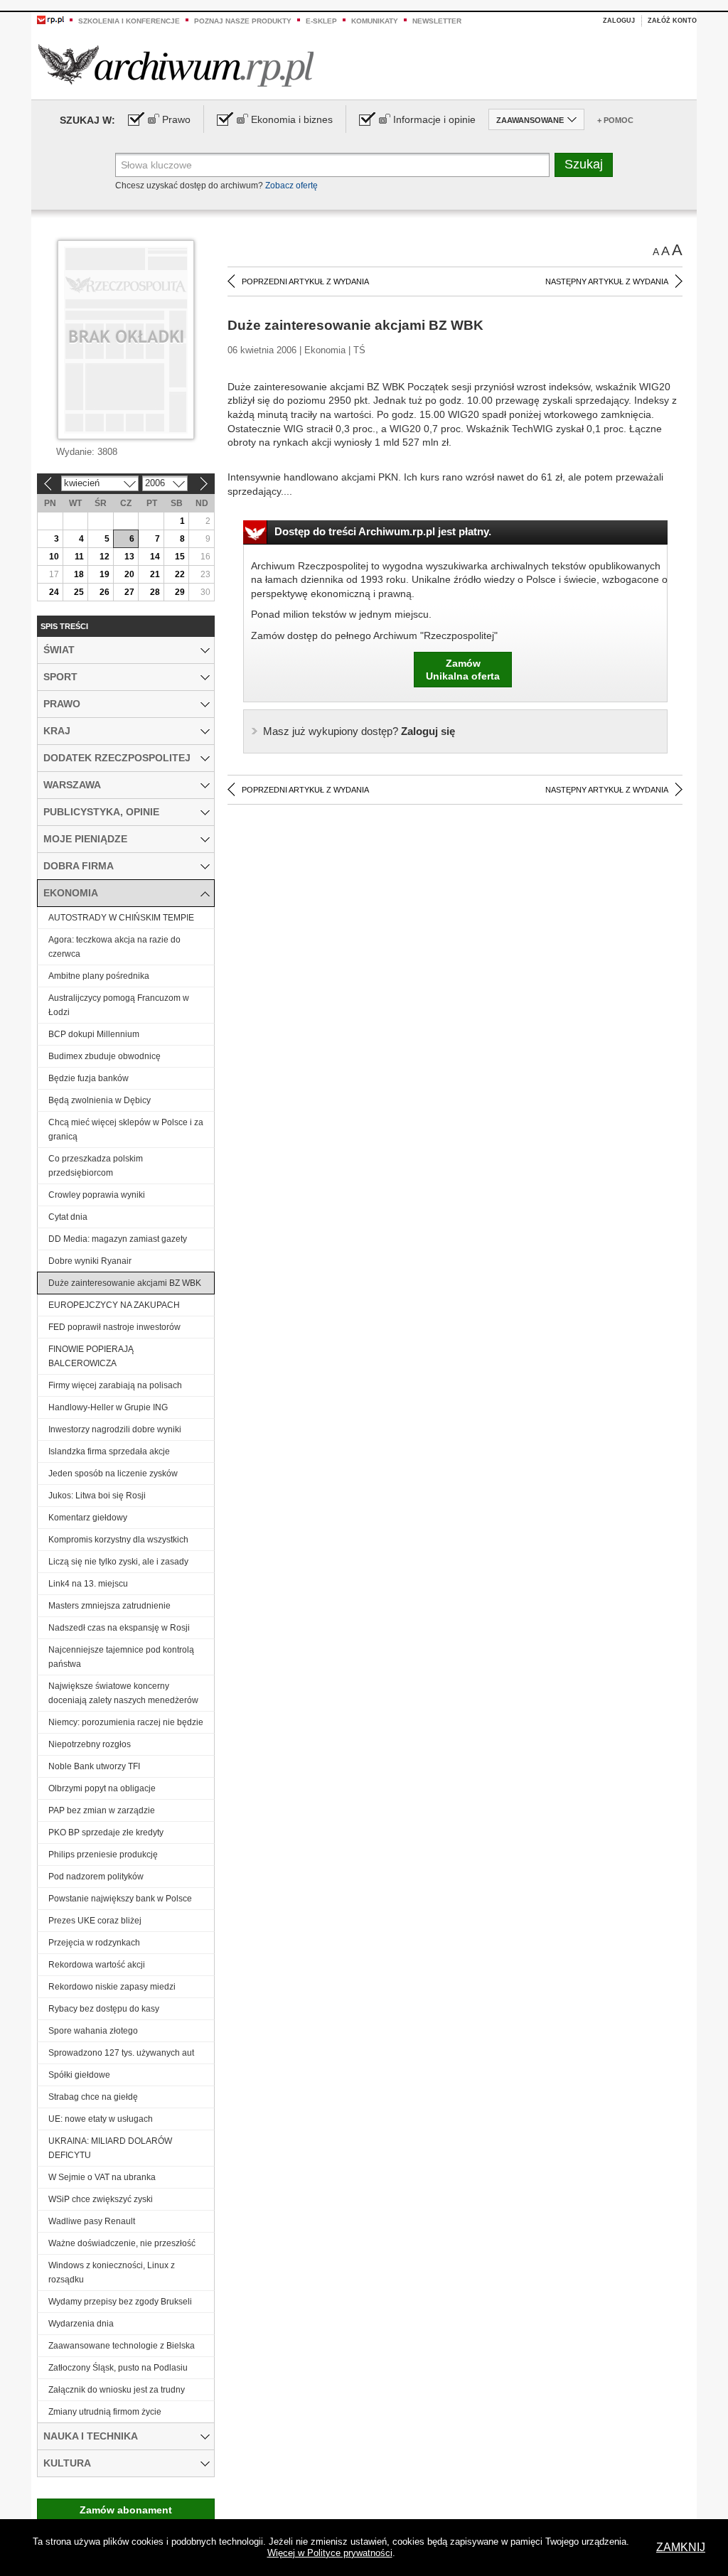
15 (180, 557)
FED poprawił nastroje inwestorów (114, 1327)
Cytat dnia (68, 1217)
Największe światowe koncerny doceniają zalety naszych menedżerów (123, 1693)
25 (79, 592)
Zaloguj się (359, 731)
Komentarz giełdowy (88, 1518)
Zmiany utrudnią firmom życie (105, 2412)
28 (155, 592)
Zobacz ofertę (291, 186)
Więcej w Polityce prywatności (330, 2553)
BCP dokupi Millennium (94, 1034)
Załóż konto (672, 21)
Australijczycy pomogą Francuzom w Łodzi (119, 1005)
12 (105, 557)
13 (129, 557)
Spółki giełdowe (79, 2075)
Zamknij (681, 2547)
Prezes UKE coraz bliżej (95, 1921)
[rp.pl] (50, 19)
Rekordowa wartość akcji (97, 1965)
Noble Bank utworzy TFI (94, 1766)
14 (155, 557)
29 (180, 592)
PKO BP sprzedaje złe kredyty (106, 1832)
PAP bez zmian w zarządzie (102, 1810)
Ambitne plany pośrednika (99, 976)
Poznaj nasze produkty (243, 21)
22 (180, 574)
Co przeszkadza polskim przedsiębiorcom (96, 1166)
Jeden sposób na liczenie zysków (113, 1474)
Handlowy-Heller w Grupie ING (108, 1407)
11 (79, 557)
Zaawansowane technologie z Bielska (122, 2346)
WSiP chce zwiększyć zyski (101, 2199)
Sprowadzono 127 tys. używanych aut (121, 2053)
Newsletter (437, 21)
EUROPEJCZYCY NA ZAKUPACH (114, 1305)
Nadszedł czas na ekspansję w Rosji (119, 1628)
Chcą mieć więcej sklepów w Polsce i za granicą (126, 1129)
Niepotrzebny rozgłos (90, 1744)
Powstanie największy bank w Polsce (120, 1899)
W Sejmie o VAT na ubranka (102, 2177)
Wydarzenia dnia (81, 2324)
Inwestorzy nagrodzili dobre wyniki (115, 1429)
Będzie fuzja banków (89, 1078)
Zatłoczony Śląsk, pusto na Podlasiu (118, 2368)
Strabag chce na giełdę (93, 2097)
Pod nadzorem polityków (96, 1877)
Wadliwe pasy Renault (92, 2221)
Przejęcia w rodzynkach (94, 1943)
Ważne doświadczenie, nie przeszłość (122, 2243)
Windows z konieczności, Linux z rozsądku (112, 2272)
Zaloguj (619, 21)
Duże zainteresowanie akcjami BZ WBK (125, 1283)
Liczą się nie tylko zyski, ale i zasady (118, 1562)
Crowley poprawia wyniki (97, 1195)
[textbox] (332, 165)
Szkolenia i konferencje (129, 21)
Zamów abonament (126, 2510)
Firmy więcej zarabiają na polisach (115, 1385)
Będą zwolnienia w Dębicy (100, 1100)
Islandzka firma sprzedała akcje (109, 1451)
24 (54, 592)
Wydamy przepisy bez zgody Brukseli (120, 2302)
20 (129, 574)
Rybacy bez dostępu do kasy (104, 2009)
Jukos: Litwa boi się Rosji (97, 1496)
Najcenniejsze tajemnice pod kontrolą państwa (121, 1657)
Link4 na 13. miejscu (88, 1584)
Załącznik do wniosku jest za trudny (117, 2390)
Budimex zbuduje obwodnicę (105, 1056)
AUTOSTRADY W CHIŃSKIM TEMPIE (121, 918)
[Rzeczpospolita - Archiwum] (176, 65)
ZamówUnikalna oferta (463, 670)
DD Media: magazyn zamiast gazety (118, 1239)
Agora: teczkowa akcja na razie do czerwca (114, 947)
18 (79, 574)
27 (129, 592)
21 (155, 574)
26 (105, 592)
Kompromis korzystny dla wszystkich (118, 1540)
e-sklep (321, 21)
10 (54, 557)
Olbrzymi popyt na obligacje (102, 1788)
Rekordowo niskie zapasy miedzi (112, 1987)
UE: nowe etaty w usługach (101, 2119)
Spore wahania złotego (93, 2031)
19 (105, 574)
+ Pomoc (615, 120)
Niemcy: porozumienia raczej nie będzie (126, 1722)
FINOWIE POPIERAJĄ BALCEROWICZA (91, 1356)
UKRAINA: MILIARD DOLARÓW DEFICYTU (110, 2148)
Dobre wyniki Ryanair (90, 1261)
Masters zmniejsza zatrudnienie (109, 1606)
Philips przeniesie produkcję (103, 1855)
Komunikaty (375, 21)
